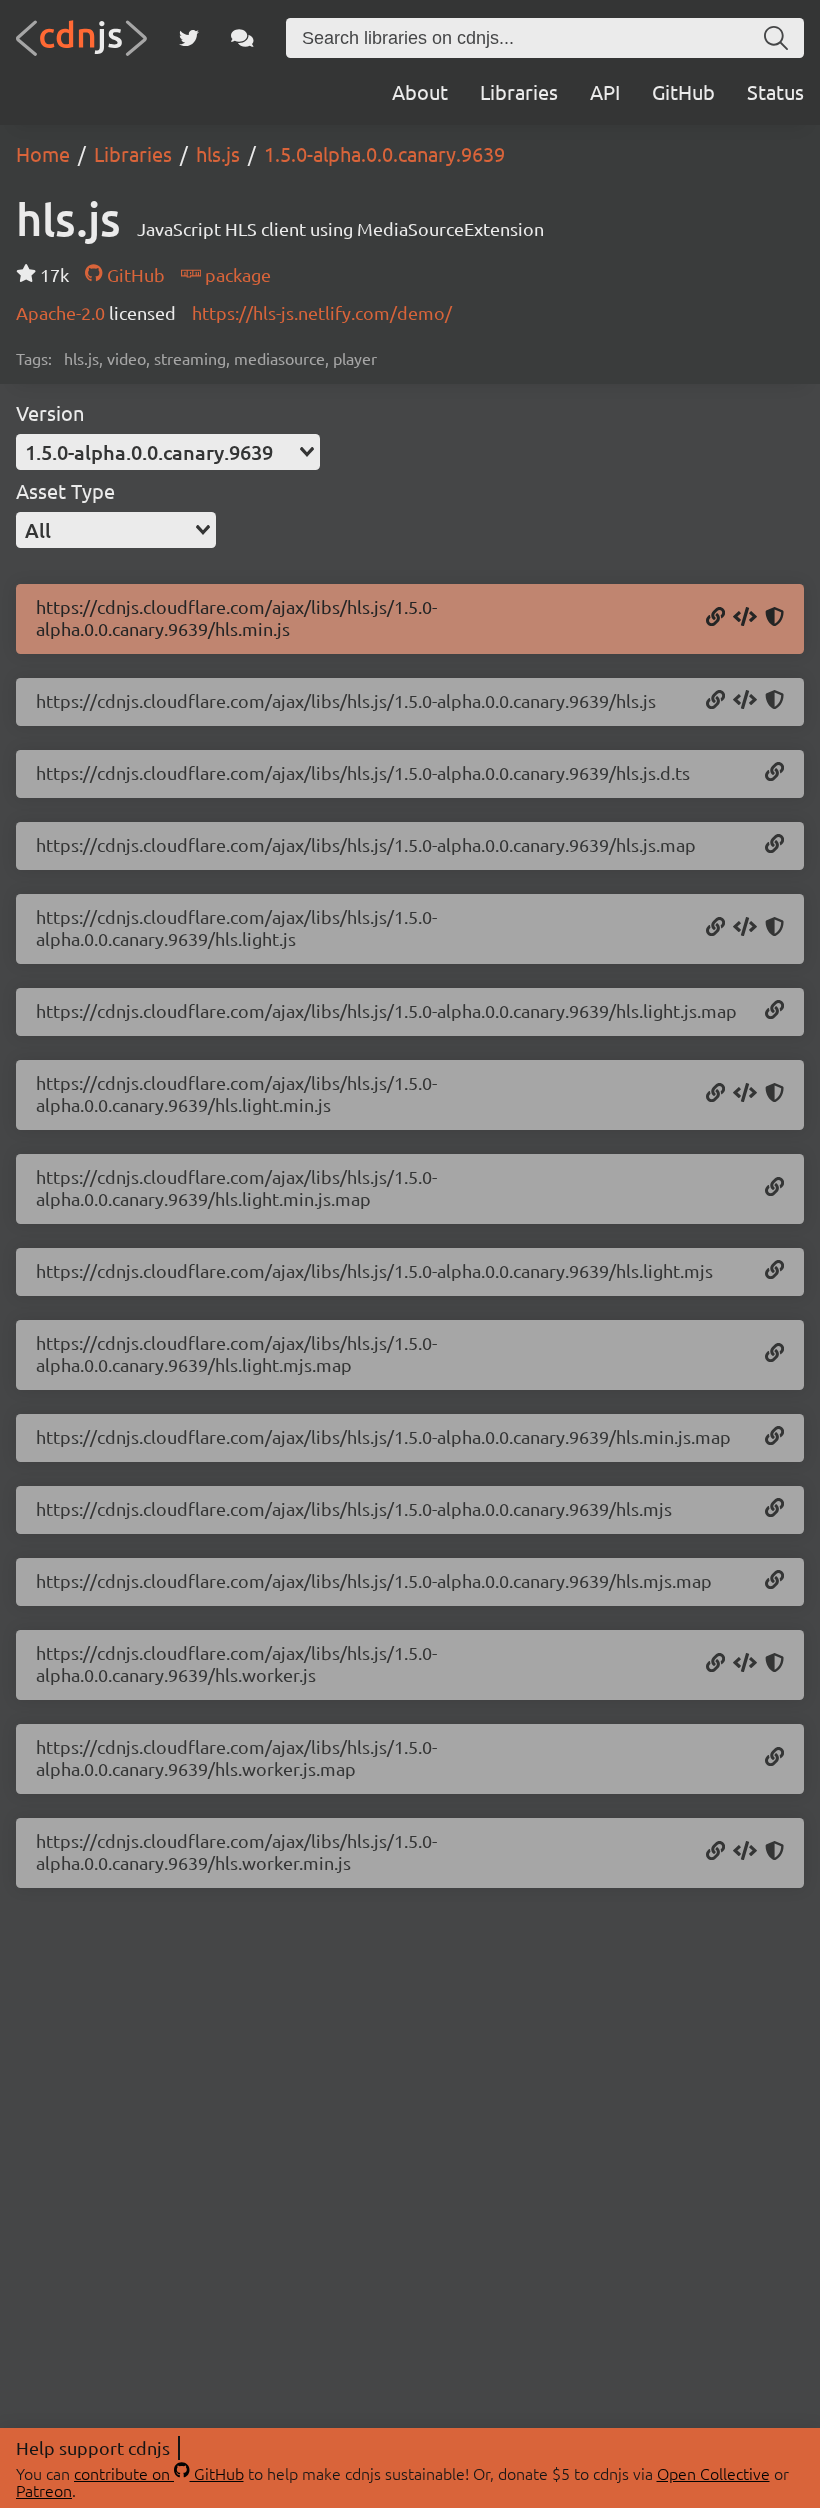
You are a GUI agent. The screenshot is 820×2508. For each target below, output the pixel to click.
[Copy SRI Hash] (774, 618)
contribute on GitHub (159, 2473)
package (236, 274)
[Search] (776, 38)
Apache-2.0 (62, 312)
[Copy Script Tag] (745, 618)
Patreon (44, 2490)
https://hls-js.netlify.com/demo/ (322, 312)
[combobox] (168, 452)
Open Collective (713, 2473)
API (605, 91)
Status (775, 91)
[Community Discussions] (242, 38)
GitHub (683, 91)
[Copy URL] (715, 618)
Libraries (519, 91)
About (420, 91)
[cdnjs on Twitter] (189, 38)
